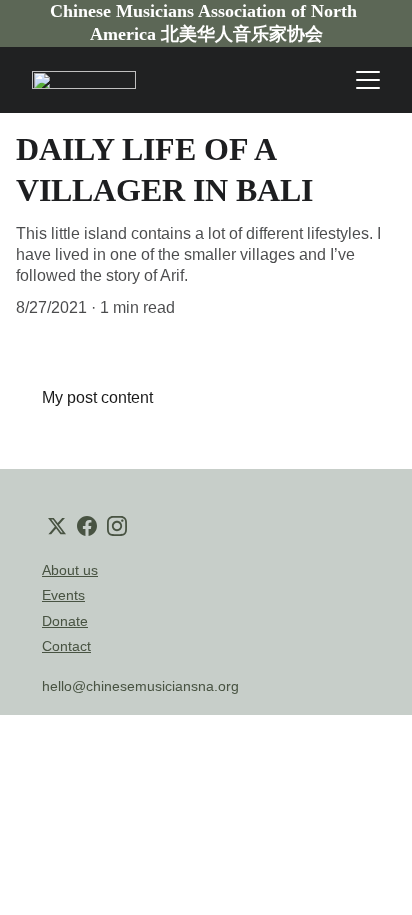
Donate (65, 621)
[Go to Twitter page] (57, 526)
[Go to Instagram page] (117, 526)
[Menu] (368, 80)
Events (63, 595)
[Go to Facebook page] (87, 526)
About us (70, 570)
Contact (66, 646)
